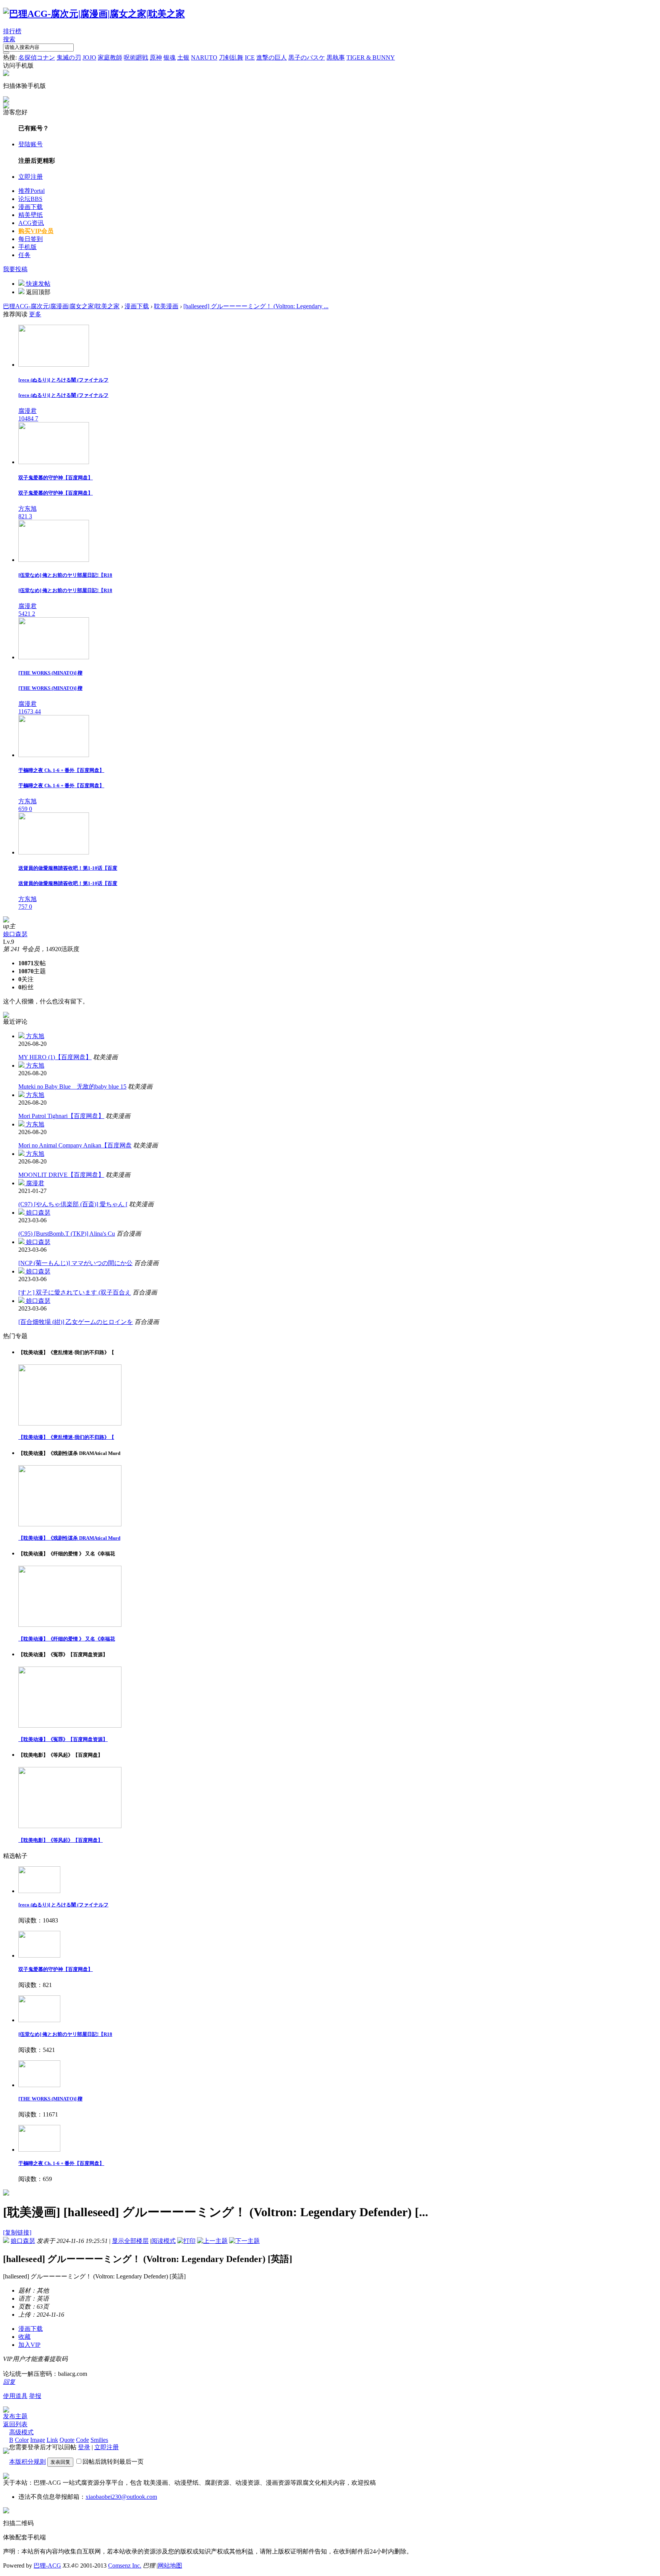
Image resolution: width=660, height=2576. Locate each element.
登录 (84, 2447)
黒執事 (336, 57)
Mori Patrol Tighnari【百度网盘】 (61, 1116)
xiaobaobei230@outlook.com (121, 2497)
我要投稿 (15, 269)
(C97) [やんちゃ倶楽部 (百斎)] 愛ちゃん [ (73, 1204)
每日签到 (31, 239)
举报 (35, 2396)
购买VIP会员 (36, 231)
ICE (250, 57)
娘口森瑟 (15, 934)
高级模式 (21, 2432)
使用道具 (15, 2396)
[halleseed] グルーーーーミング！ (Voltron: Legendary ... (256, 306)
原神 (156, 57)
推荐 (32, 191)
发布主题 (15, 2416)
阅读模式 (163, 2241)
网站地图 (170, 2565)
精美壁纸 (31, 215)
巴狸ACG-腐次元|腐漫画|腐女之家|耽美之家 (61, 306)
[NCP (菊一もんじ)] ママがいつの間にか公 (75, 1263)
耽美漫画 (166, 306)
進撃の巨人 (272, 57)
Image (38, 2440)
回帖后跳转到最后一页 (113, 2462)
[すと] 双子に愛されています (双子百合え (75, 1292)
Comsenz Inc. (125, 2565)
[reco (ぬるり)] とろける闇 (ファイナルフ (63, 1905)
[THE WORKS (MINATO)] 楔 (50, 2099)
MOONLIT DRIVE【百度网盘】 (61, 1175)
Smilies (99, 2440)
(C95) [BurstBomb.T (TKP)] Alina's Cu (67, 1234)
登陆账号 (31, 144)
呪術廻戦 (136, 57)
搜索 (9, 39)
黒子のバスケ (307, 57)
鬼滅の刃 (69, 57)
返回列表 (15, 2424)
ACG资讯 (31, 223)
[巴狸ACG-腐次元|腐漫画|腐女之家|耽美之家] (94, 14)
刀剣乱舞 (231, 57)
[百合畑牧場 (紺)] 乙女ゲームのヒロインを (76, 1322)
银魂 (170, 57)
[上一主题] (212, 2241)
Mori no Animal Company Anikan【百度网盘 (75, 1145)
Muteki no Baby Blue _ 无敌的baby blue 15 (72, 1087)
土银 (183, 57)
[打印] (186, 2241)
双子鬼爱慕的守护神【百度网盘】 (56, 1969)
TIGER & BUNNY (371, 57)
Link (52, 2440)
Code (82, 2440)
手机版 (27, 247)
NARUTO (204, 57)
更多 (35, 314)
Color (22, 2440)
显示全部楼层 (130, 2241)
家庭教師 (110, 57)
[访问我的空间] (6, 920)
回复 (9, 2382)
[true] (6, 53)
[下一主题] (244, 2241)
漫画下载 (31, 207)
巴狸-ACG (47, 2565)
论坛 (30, 199)
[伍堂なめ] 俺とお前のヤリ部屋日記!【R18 (65, 2034)
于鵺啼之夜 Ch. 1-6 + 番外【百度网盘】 (61, 2163)
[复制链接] (17, 2232)
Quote (67, 2440)
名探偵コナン (37, 57)
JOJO (89, 57)
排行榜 (12, 31)
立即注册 (31, 177)
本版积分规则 (27, 2462)
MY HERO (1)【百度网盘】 (55, 1057)
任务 (24, 255)
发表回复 (60, 2462)
